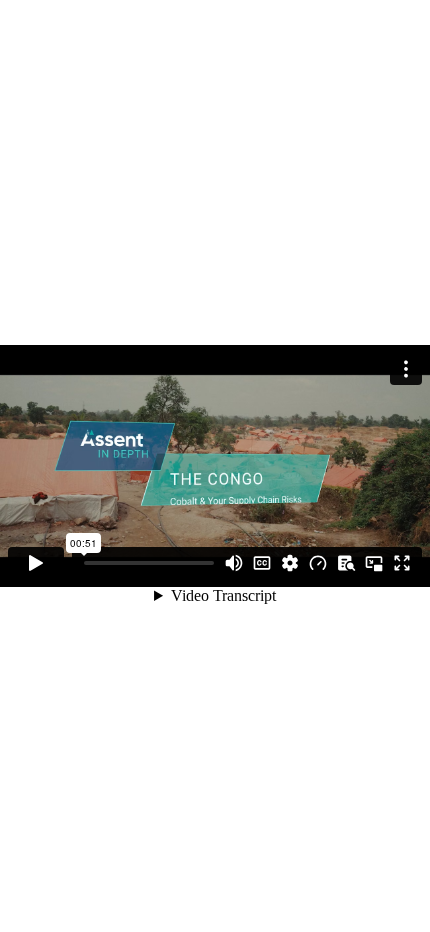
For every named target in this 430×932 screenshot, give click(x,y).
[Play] (36, 563)
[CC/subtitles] (262, 563)
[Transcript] (346, 563)
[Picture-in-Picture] (374, 563)
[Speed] (318, 563)
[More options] (406, 369)
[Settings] (290, 563)
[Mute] (234, 563)
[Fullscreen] (402, 563)
